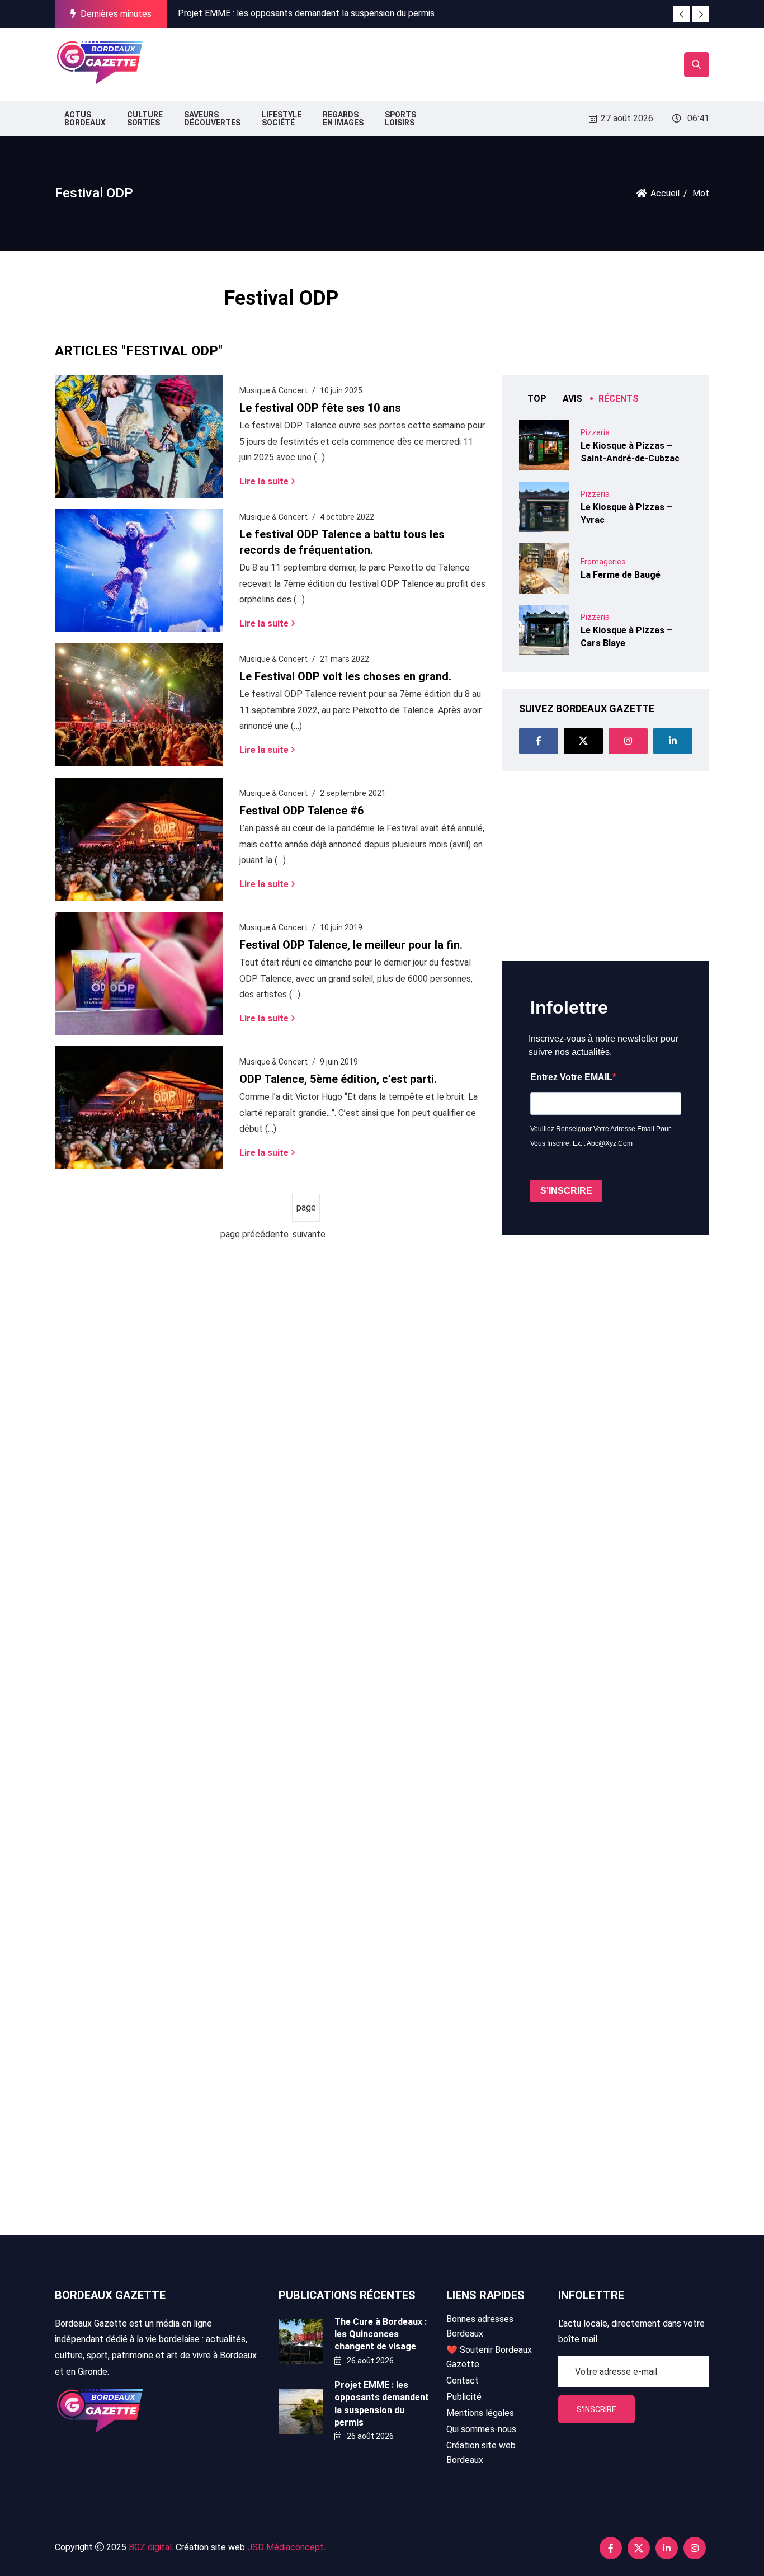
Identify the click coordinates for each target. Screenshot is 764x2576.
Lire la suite (264, 481)
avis (572, 399)
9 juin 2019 (339, 1062)
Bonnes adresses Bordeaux (480, 2326)
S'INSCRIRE (566, 1191)
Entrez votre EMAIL (571, 1077)
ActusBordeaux (85, 119)
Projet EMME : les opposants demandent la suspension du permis (306, 13)
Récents (619, 399)
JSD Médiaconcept (286, 2547)
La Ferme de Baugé (621, 575)
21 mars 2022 (345, 659)
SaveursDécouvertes (212, 119)
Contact (463, 2380)
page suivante (306, 1212)
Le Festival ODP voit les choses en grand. (345, 676)
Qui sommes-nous (481, 2429)
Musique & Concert (273, 390)
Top (537, 399)
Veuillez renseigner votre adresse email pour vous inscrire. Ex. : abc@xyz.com (600, 1136)
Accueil (665, 193)
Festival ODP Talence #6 (301, 811)
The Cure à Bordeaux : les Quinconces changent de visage (381, 2334)
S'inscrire (596, 2409)
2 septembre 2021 (353, 793)
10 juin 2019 (341, 927)
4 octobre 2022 (347, 517)
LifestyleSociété (282, 119)
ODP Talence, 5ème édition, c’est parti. (338, 1079)
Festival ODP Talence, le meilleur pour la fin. (351, 945)
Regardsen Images (343, 119)
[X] (583, 741)
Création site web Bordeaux (481, 2453)
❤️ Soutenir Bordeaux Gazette (489, 2357)
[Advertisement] (353, 62)
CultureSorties (145, 119)
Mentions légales (480, 2413)
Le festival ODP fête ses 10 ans (320, 408)
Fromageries (603, 562)
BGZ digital (150, 2547)
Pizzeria (595, 432)
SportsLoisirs (400, 119)
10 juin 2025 (341, 390)
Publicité (464, 2397)
